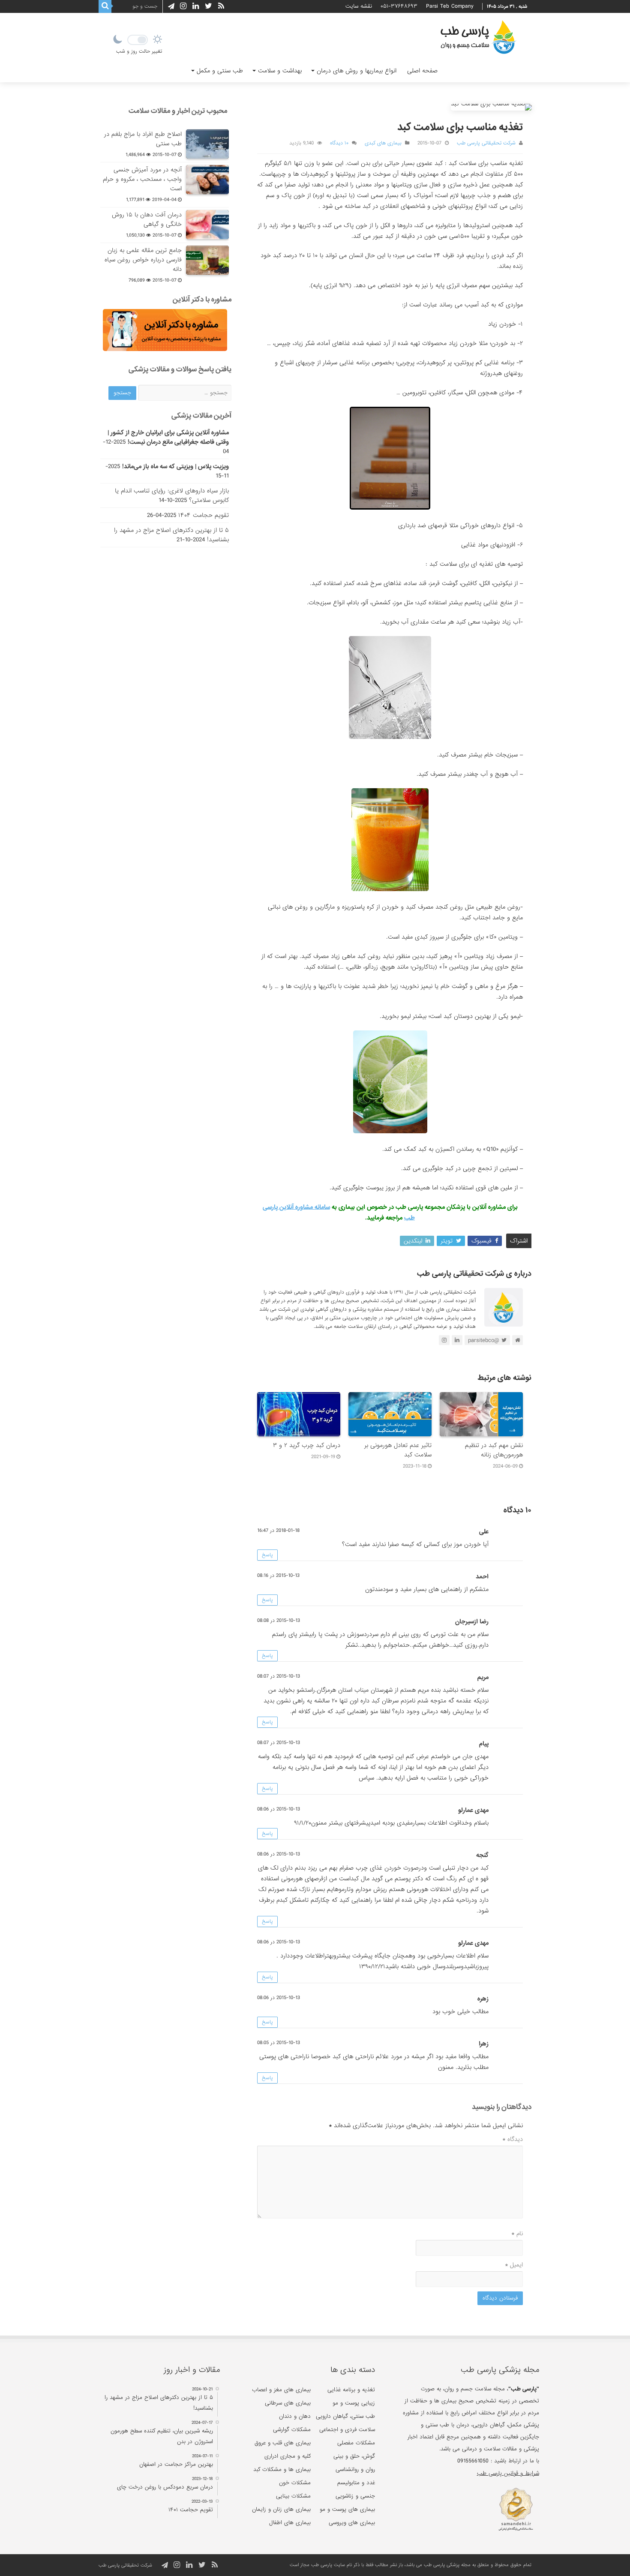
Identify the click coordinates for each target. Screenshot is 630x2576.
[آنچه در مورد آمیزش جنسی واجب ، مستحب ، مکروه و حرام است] (207, 180)
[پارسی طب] (478, 39)
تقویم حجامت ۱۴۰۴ (204, 515)
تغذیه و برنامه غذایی (351, 2390)
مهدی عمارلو (473, 1810)
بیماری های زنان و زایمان (281, 2509)
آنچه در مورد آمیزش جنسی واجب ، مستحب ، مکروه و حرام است (142, 179)
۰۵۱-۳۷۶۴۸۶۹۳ (399, 6)
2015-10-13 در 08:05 (279, 2043)
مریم (483, 1677)
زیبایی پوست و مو (354, 2403)
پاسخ (267, 1555)
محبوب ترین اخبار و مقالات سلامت (178, 111)
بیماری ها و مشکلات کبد (282, 2469)
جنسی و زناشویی (355, 2496)
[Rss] (221, 6)
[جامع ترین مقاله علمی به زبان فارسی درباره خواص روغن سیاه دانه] (207, 260)
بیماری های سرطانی (288, 2403)
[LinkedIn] (196, 6)
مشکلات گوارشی (292, 2430)
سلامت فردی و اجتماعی (347, 2430)
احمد (482, 1576)
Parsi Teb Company (450, 6)
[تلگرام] (170, 6)
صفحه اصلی (422, 71)
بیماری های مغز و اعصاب (281, 2390)
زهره (483, 1999)
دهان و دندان (295, 2416)
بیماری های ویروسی (352, 2523)
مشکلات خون (295, 2483)
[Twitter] (208, 6)
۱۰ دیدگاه (339, 143)
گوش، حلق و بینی (354, 2456)
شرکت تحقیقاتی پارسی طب (486, 143)
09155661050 (473, 2461)
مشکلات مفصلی (356, 2443)
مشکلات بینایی (293, 2496)
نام (517, 2234)
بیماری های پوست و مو (347, 2509)
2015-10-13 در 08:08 (279, 1621)
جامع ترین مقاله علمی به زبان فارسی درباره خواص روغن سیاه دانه (143, 260)
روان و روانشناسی (355, 2469)
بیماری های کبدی (383, 143)
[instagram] (183, 6)
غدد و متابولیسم (356, 2483)
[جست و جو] (105, 6)
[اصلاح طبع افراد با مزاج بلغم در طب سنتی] (207, 144)
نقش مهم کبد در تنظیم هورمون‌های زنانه (494, 1450)
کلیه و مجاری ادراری (288, 2456)
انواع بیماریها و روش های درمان (357, 71)
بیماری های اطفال (290, 2523)
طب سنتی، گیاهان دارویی (345, 2416)
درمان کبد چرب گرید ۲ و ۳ (307, 1445)
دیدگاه (513, 2139)
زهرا (484, 2044)
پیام (484, 1744)
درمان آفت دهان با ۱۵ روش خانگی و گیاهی (147, 219)
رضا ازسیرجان (472, 1621)
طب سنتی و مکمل (220, 71)
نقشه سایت (359, 6)
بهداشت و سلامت (280, 71)
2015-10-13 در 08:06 (279, 1809)
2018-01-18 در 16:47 (278, 1531)
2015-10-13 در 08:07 (279, 1676)
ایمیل (514, 2265)
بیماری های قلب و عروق (283, 2443)
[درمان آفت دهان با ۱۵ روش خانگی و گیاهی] (207, 225)
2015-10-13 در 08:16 (278, 1576)
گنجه (482, 1855)
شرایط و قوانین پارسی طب (508, 2473)
